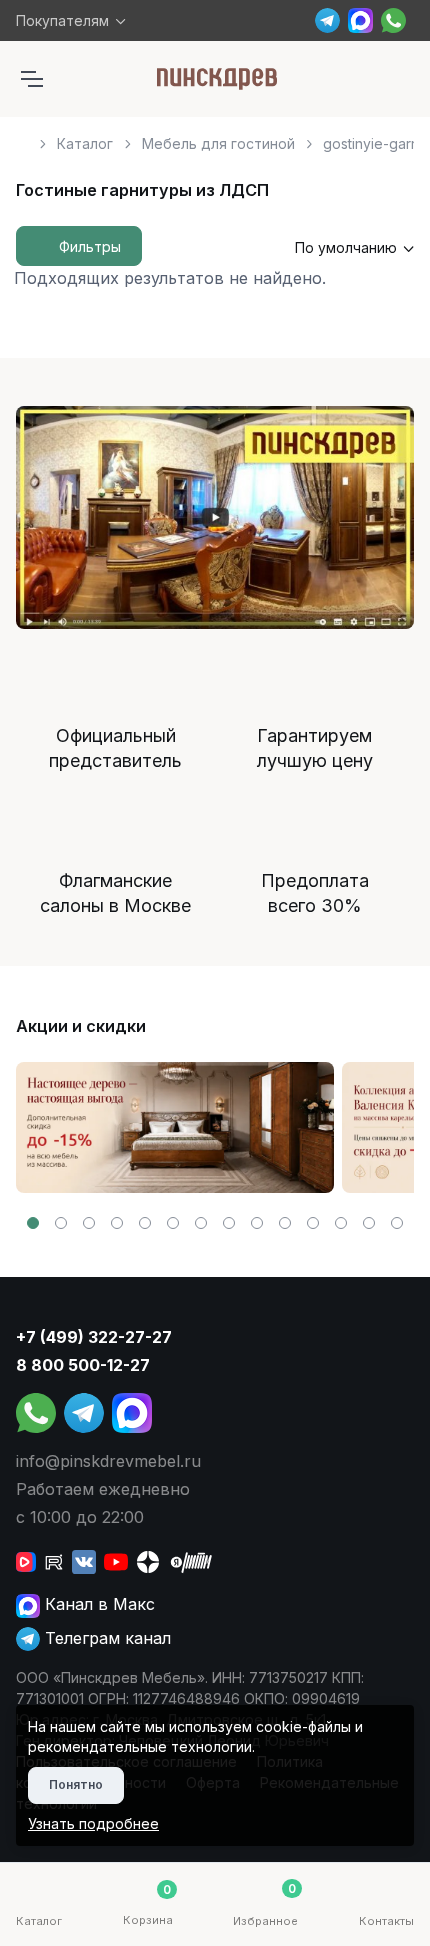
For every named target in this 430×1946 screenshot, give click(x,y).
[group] (175, 1127)
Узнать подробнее (93, 1823)
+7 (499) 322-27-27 (94, 1337)
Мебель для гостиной (218, 143)
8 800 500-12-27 (83, 1365)
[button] (33, 1223)
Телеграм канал (105, 1638)
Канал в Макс (97, 1604)
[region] (215, 135)
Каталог (85, 143)
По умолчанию (346, 247)
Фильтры (90, 246)
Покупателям (62, 20)
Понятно (76, 1784)
